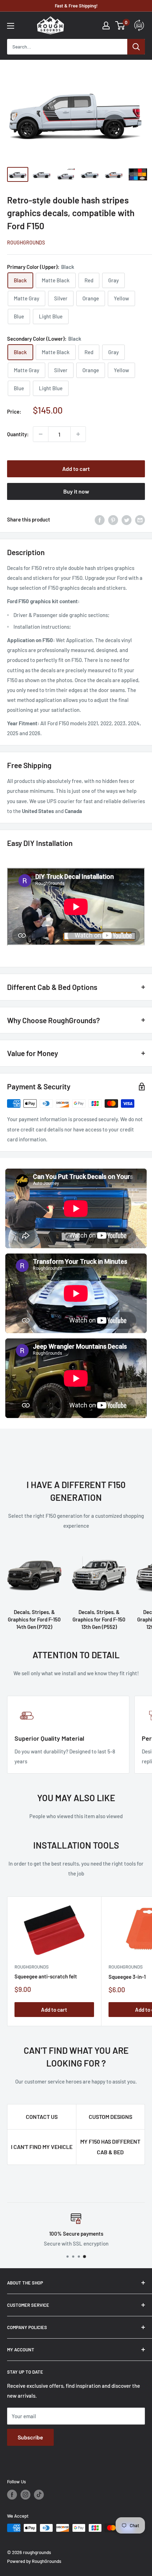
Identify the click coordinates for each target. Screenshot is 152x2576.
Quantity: (18, 434)
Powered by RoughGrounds (34, 2561)
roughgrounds (26, 243)
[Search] (136, 47)
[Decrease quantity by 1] (41, 434)
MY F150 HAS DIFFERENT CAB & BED (110, 2147)
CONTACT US (42, 2117)
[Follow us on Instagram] (25, 2495)
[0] (120, 25)
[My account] (106, 25)
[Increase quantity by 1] (78, 434)
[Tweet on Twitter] (127, 519)
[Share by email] (140, 519)
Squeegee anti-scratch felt (46, 1976)
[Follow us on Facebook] (12, 2495)
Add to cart (76, 469)
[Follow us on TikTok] (39, 2495)
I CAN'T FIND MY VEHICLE (42, 2147)
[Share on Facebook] (100, 519)
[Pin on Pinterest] (113, 519)
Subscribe (30, 2437)
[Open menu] (11, 26)
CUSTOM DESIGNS (110, 2117)
